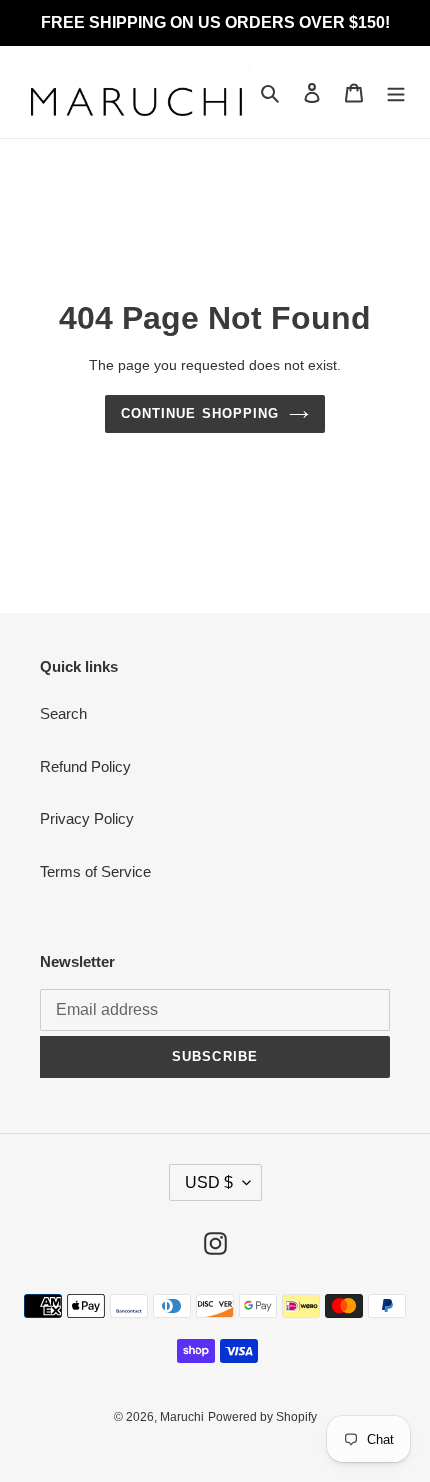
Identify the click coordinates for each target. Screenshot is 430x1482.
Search (63, 713)
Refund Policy (85, 766)
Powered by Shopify (262, 1417)
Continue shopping (200, 413)
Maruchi (182, 1417)
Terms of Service (95, 871)
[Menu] (396, 92)
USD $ (209, 1182)
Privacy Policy (87, 818)
